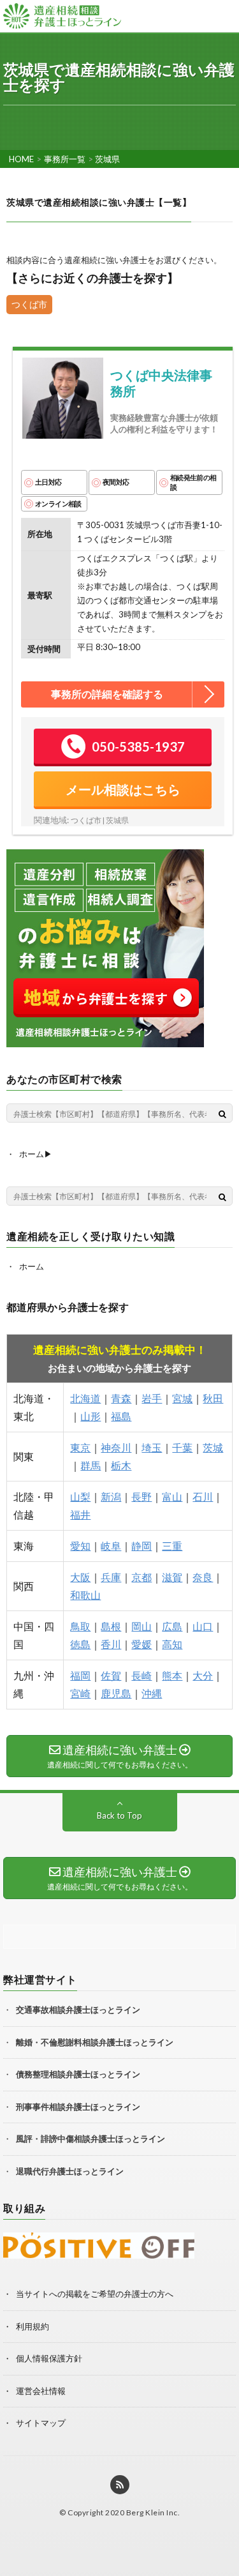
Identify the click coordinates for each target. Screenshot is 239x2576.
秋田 (213, 1398)
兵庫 (111, 1577)
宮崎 (80, 1693)
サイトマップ (41, 2423)
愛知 (80, 1546)
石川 (203, 1496)
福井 (80, 1514)
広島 (172, 1626)
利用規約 (33, 2326)
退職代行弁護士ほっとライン (70, 2171)
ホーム (32, 1266)
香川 (111, 1644)
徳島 (80, 1644)
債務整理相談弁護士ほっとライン (78, 2074)
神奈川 (116, 1447)
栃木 (121, 1465)
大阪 (80, 1577)
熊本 (172, 1675)
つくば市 (29, 304)
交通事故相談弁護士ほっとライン (78, 2010)
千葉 (182, 1447)
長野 (141, 1496)
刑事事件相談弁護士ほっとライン (78, 2107)
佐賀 (111, 1675)
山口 (203, 1626)
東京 (80, 1447)
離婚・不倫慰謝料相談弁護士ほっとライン (95, 2042)
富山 (172, 1496)
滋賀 (172, 1577)
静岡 (141, 1546)
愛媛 (141, 1644)
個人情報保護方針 (49, 2358)
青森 (121, 1398)
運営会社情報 (41, 2391)
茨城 (213, 1447)
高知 (172, 1644)
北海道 (85, 1398)
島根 (111, 1626)
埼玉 (152, 1447)
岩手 (152, 1398)
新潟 (111, 1496)
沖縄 (152, 1693)
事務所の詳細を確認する (107, 694)
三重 (172, 1546)
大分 (203, 1675)
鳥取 (80, 1626)
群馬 (91, 1465)
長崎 (141, 1675)
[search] (222, 1114)
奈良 (203, 1577)
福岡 (80, 1675)
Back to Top (119, 1815)
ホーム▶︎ (36, 1154)
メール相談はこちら (123, 789)
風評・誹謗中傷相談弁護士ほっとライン (91, 2139)
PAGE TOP (234, 2517)
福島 (121, 1416)
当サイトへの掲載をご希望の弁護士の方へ (95, 2294)
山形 (91, 1416)
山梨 (80, 1496)
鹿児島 (116, 1693)
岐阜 (111, 1546)
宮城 (182, 1398)
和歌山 (85, 1595)
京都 (141, 1577)
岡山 (141, 1626)
